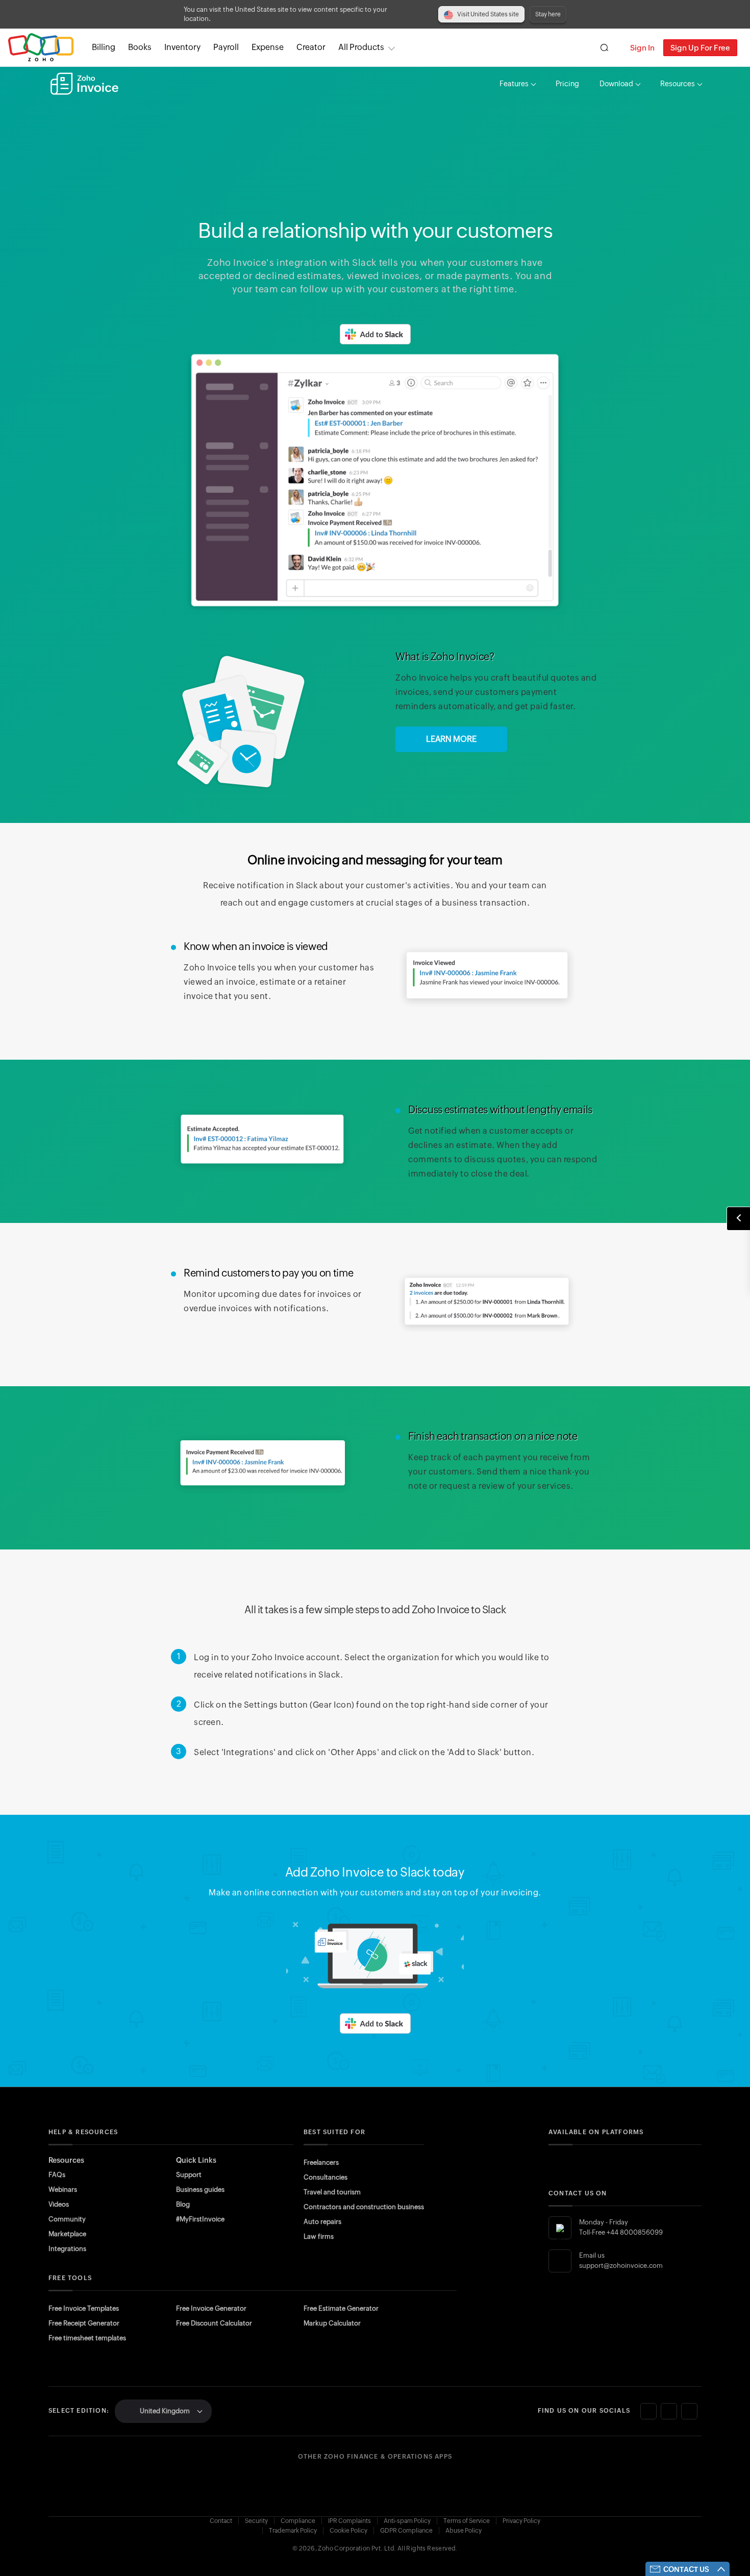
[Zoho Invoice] (84, 84)
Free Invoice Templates (84, 2308)
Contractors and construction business (364, 2207)
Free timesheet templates (87, 2338)
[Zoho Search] (604, 48)
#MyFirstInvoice (200, 2219)
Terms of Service (467, 2521)
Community (67, 2219)
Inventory (182, 47)
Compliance (298, 2521)
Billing (104, 47)
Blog (183, 2204)
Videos (59, 2204)
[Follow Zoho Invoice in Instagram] (669, 2411)
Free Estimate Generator (341, 2308)
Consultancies (326, 2177)
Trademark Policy (293, 2531)
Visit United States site (488, 14)
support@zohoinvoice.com (621, 2266)
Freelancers (321, 2162)
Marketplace (67, 2234)
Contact (221, 2521)
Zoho (41, 48)
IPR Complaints (349, 2521)
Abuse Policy (464, 2531)
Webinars (63, 2190)
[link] (311, 47)
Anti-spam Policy (407, 2521)
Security (256, 2521)
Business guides (200, 2190)
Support (189, 2175)
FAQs (57, 2175)
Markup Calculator (332, 2323)
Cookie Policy (348, 2531)
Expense (268, 47)
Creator (311, 47)
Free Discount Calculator (214, 2323)
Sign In (642, 48)
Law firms (319, 2236)
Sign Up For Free (700, 48)
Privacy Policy (521, 2521)
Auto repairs (322, 2222)
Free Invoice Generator (211, 2308)
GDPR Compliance (406, 2531)
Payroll (226, 47)
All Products (361, 47)
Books (140, 47)
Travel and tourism (332, 2192)
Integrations (67, 2249)
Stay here (548, 14)
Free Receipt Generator (84, 2323)
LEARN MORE (451, 739)
